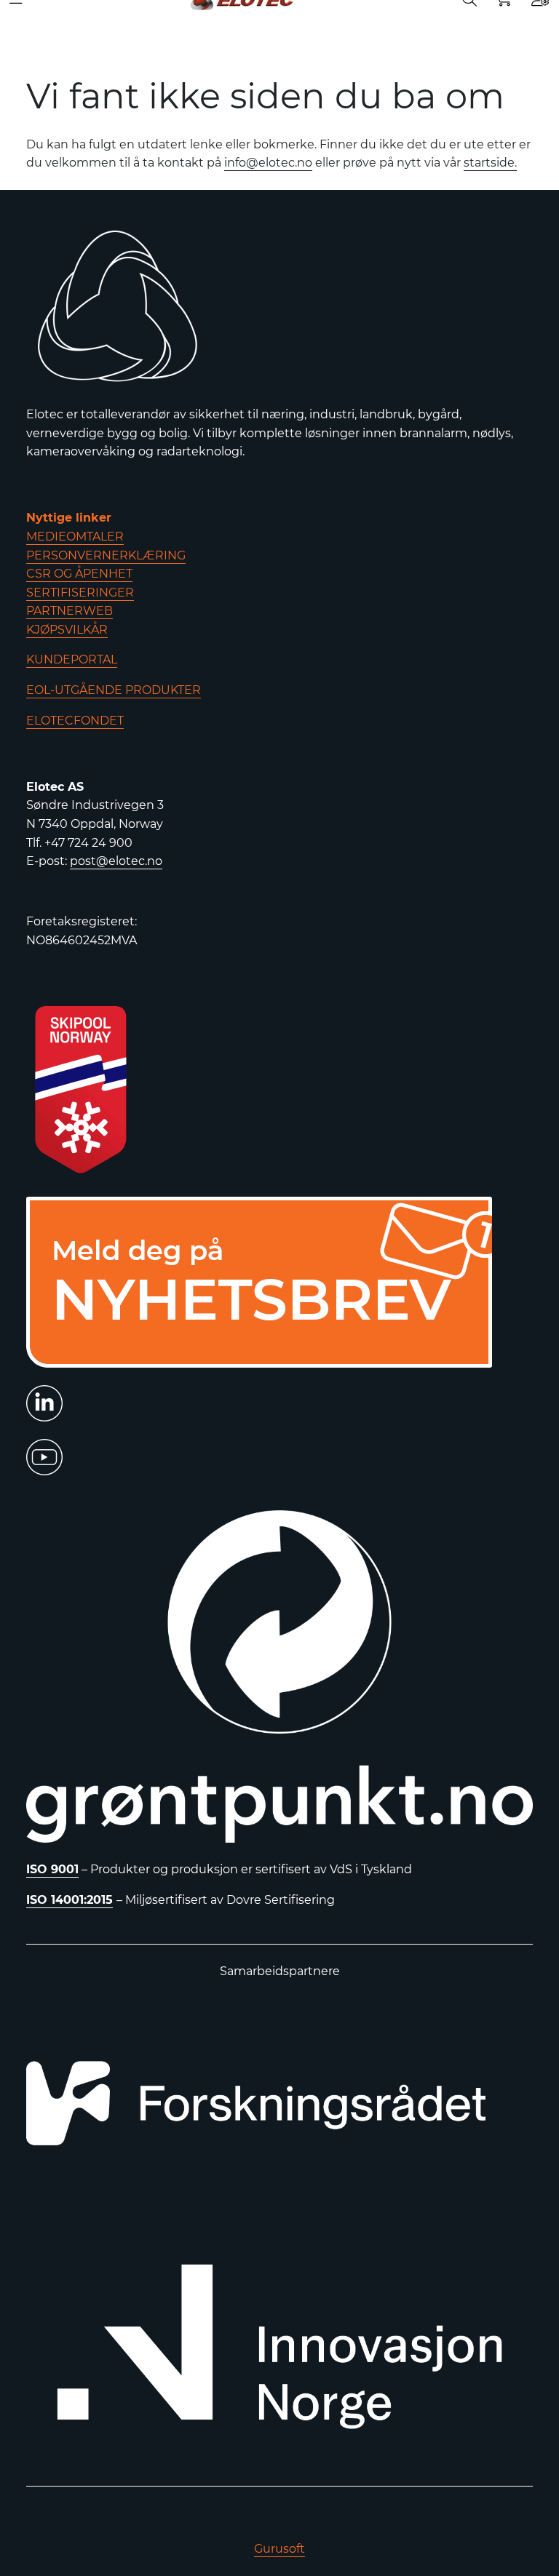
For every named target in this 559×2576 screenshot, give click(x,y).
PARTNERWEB (70, 611)
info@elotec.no (268, 163)
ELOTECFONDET (75, 721)
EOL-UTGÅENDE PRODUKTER (114, 690)
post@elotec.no (116, 861)
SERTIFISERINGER (80, 593)
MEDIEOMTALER (75, 537)
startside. (490, 163)
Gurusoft (279, 2549)
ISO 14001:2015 (70, 1900)
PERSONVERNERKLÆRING (106, 555)
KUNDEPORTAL (72, 659)
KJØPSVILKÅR (67, 630)
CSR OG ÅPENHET (79, 574)
